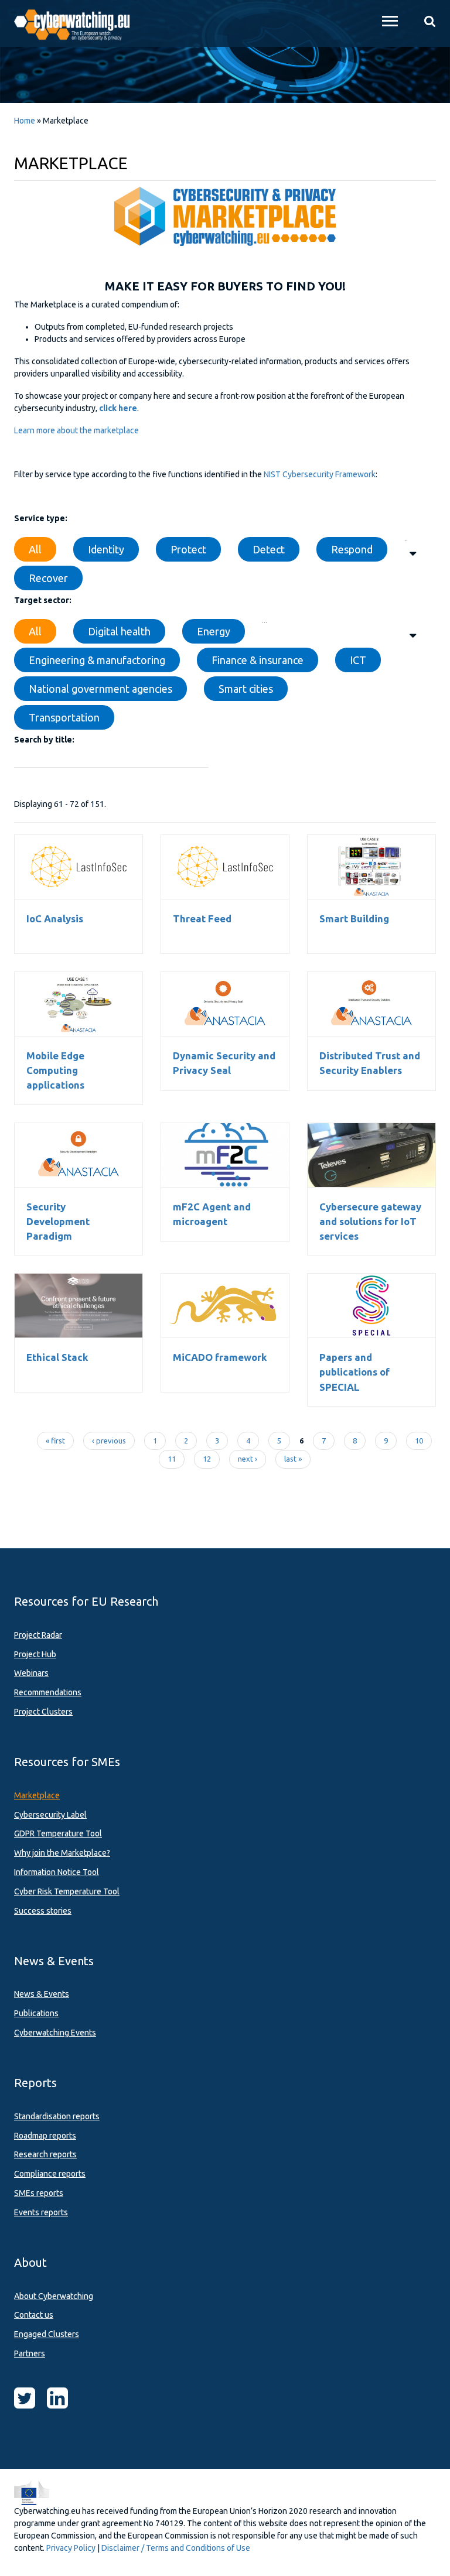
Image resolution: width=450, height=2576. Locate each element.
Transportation (64, 717)
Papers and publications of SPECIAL (354, 1372)
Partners (30, 2353)
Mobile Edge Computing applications (55, 1070)
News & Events (42, 1994)
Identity (106, 549)
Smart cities (246, 689)
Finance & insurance (258, 660)
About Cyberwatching (54, 2296)
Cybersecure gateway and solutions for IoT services (371, 1155)
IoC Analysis (79, 867)
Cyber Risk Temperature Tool (67, 1891)
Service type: (41, 518)
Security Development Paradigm (58, 1221)
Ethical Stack (79, 1305)
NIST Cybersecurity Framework (320, 474)
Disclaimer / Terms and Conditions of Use (176, 2548)
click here (118, 408)
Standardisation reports (57, 2116)
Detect (269, 549)
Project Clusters (43, 1712)
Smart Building (371, 867)
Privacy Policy (71, 2548)
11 (172, 1459)
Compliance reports (50, 2174)
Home (25, 121)
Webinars (31, 1673)
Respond (352, 549)
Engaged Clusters (47, 2334)
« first (55, 1441)
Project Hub (35, 1654)
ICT (358, 660)
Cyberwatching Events (55, 2033)
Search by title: (44, 740)
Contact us (34, 2315)
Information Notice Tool (57, 1872)
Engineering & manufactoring (97, 660)
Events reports (41, 2212)
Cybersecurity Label (50, 1815)
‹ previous (109, 1441)
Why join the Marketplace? (62, 1853)
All (35, 549)
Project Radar (38, 1635)
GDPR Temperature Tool (58, 1833)
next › (248, 1459)
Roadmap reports (45, 2136)
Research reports (45, 2154)
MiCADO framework (225, 1305)
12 (207, 1459)
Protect (188, 549)
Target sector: (43, 600)
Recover (48, 578)
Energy (214, 631)
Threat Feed (225, 867)
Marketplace (37, 1795)
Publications (36, 2013)
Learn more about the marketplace (76, 430)
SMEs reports (39, 2193)
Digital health (119, 631)
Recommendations (48, 1692)
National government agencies (100, 689)
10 (419, 1441)
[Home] (79, 23)
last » (293, 1459)
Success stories (43, 1911)
